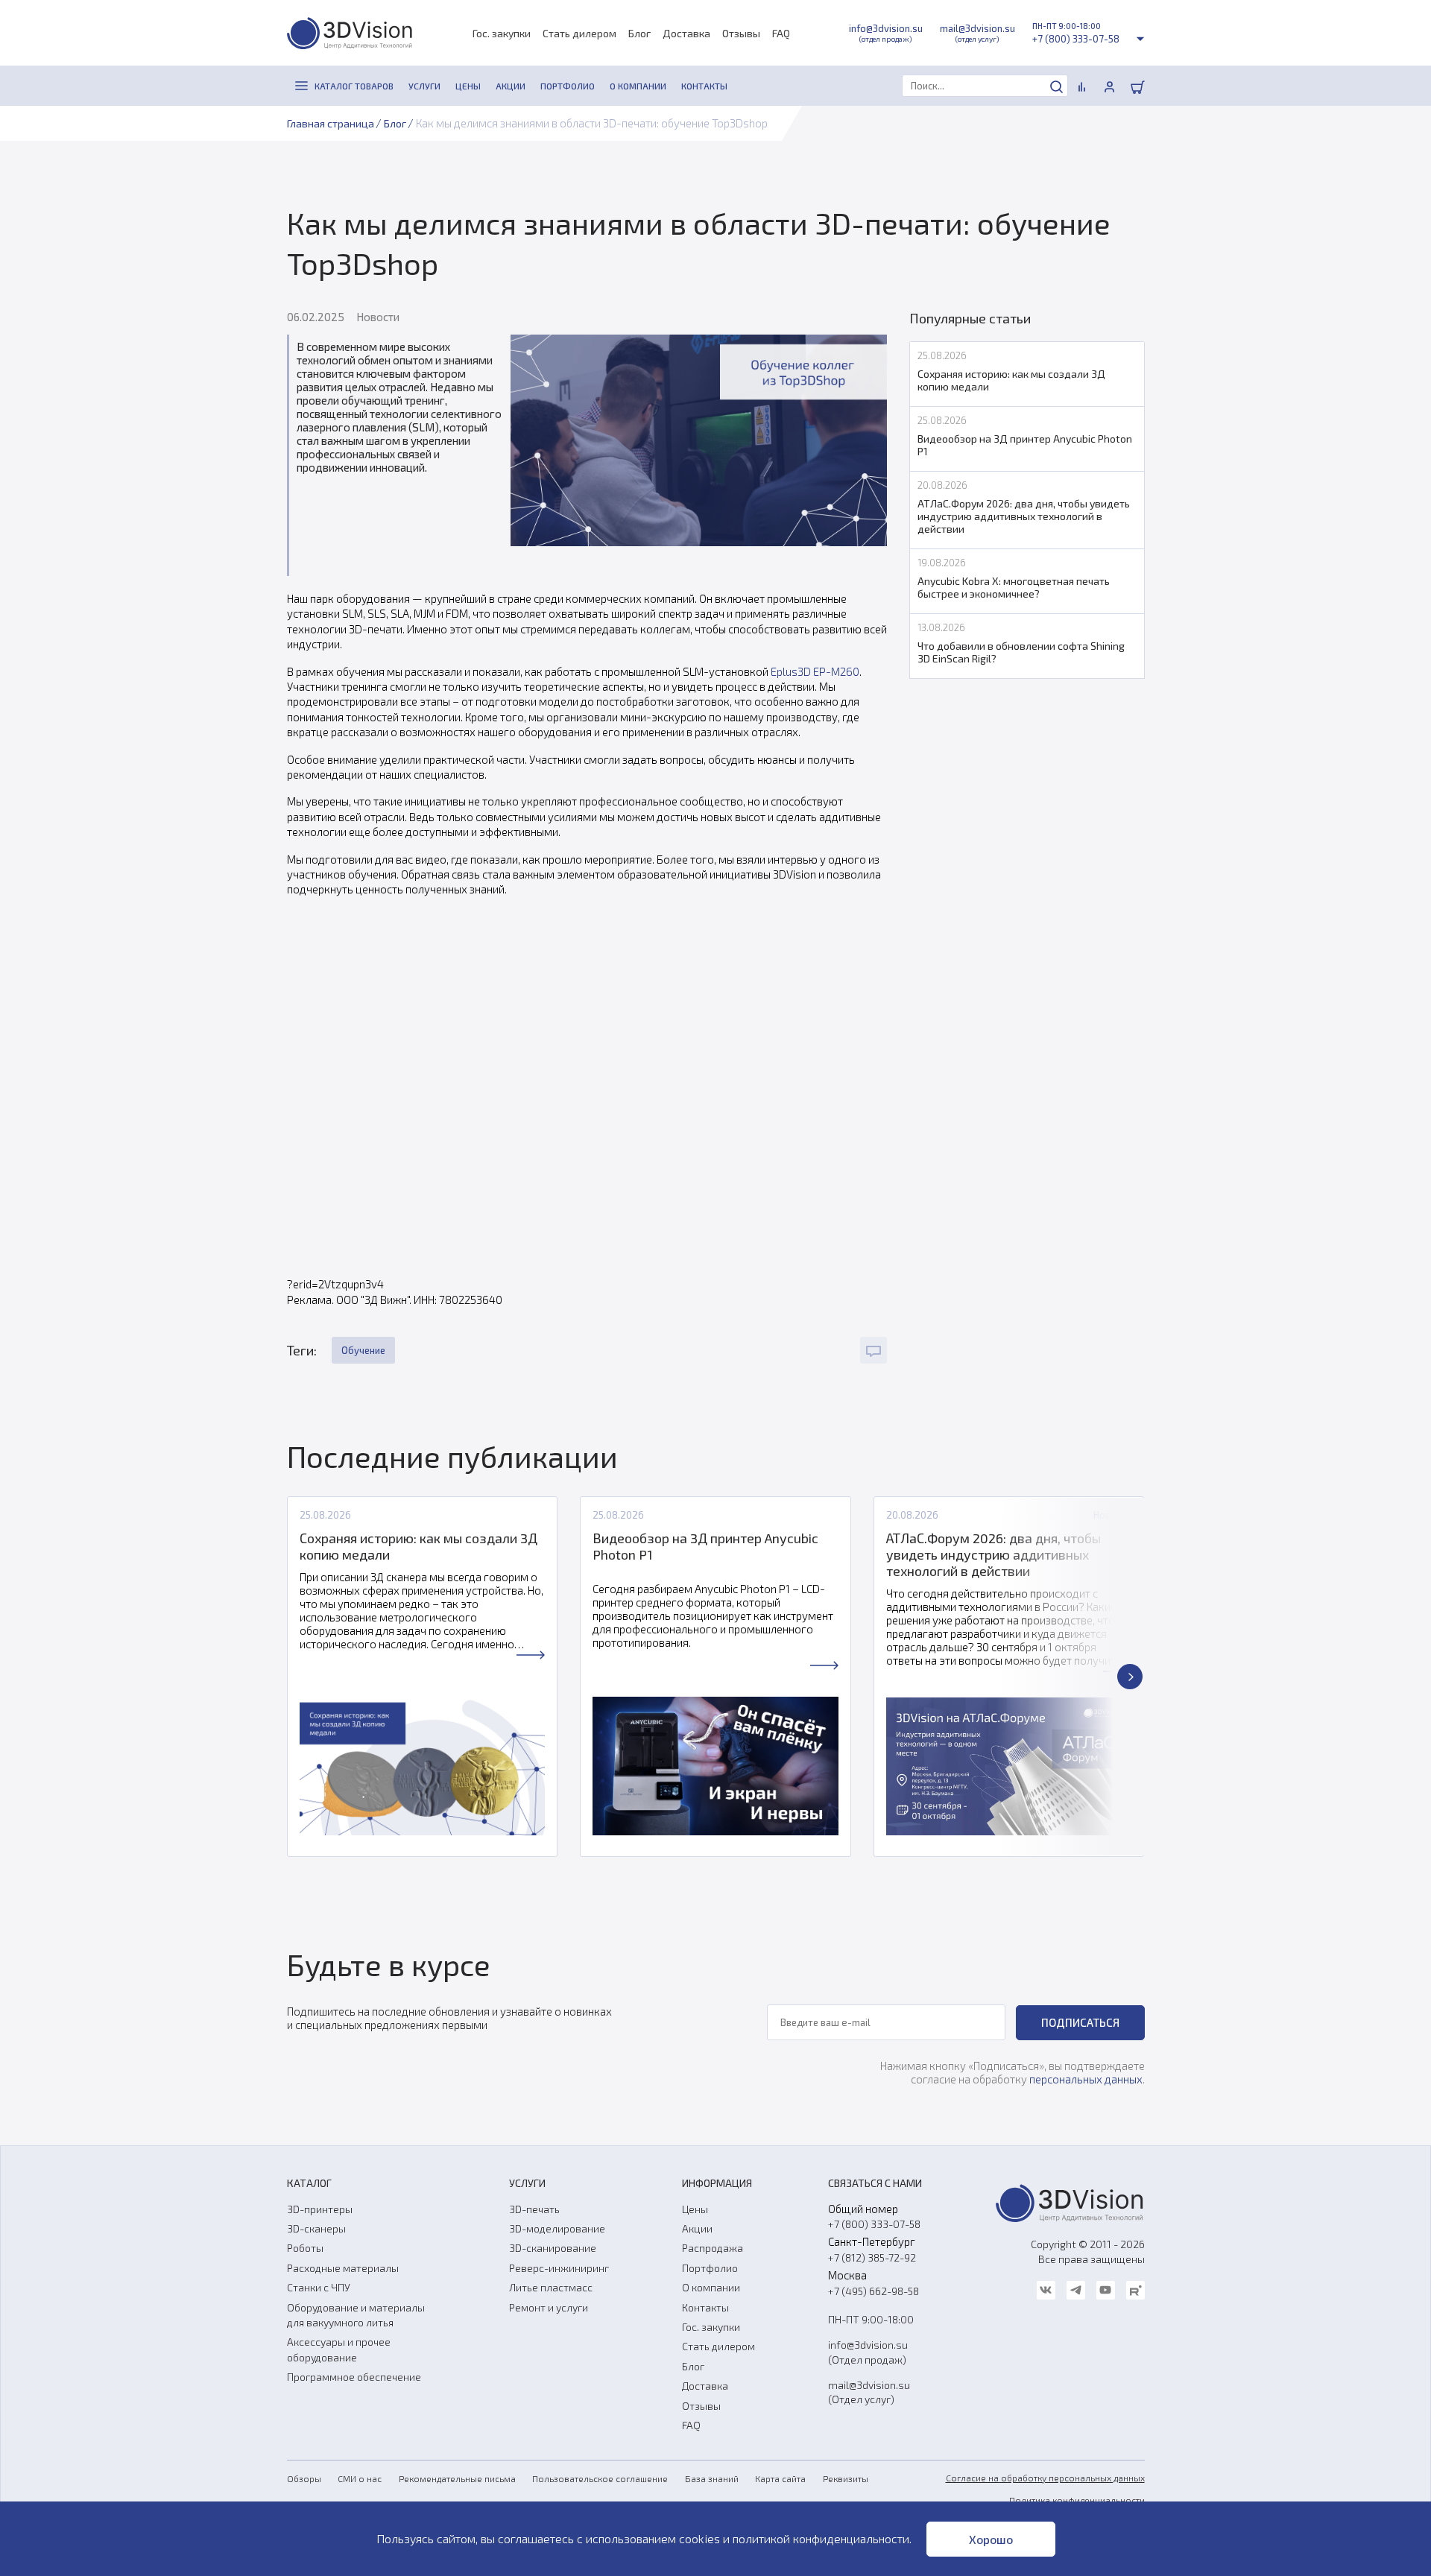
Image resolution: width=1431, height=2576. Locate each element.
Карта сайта (780, 2478)
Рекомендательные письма (457, 2478)
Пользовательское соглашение (600, 2478)
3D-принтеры (320, 2209)
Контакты (705, 2307)
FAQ (781, 33)
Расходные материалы (343, 2268)
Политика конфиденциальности (1077, 2500)
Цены (695, 2209)
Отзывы (741, 33)
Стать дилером (579, 33)
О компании (711, 2287)
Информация (717, 2183)
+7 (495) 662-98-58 (874, 2291)
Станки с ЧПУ (319, 2287)
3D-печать (534, 2209)
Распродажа (713, 2248)
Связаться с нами (875, 2183)
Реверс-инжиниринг (559, 2268)
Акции (697, 2228)
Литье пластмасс (551, 2287)
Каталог (309, 2183)
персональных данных (1086, 2079)
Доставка (686, 33)
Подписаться (1080, 2022)
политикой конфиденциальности (821, 2538)
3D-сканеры (316, 2228)
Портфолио (710, 2268)
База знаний (712, 2478)
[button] (302, 1677)
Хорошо (991, 2539)
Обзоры (304, 2478)
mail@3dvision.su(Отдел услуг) (869, 2392)
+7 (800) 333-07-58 (1076, 39)
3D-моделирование (557, 2228)
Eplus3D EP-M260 (815, 671)
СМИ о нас (360, 2478)
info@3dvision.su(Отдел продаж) (868, 2352)
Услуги (527, 2183)
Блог (639, 33)
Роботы (305, 2248)
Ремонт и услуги (549, 2307)
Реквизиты (846, 2478)
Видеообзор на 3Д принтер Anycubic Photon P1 (705, 1546)
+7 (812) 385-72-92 (872, 2257)
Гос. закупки (502, 33)
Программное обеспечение (354, 2377)
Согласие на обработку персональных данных (1045, 2478)
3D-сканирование (553, 2248)
